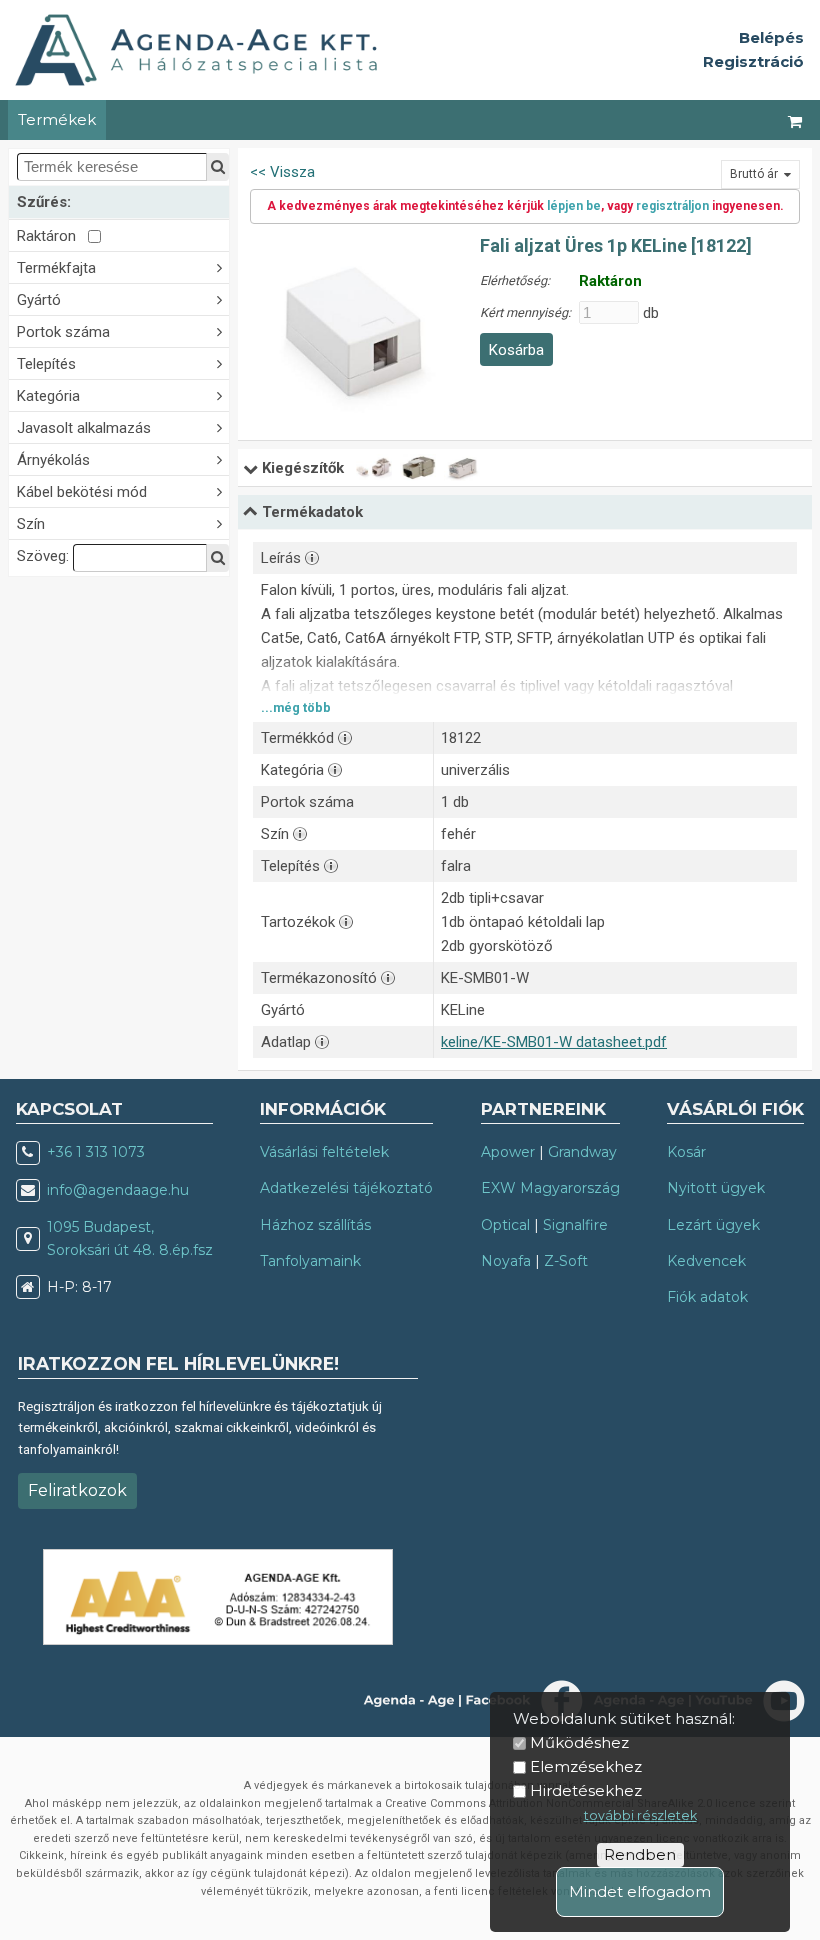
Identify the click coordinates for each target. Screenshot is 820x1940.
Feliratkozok (77, 1490)
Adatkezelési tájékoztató (346, 1188)
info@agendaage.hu (118, 1190)
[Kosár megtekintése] (796, 120)
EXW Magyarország (550, 1188)
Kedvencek (706, 1261)
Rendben (640, 1854)
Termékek (57, 119)
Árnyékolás (53, 460)
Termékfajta (56, 268)
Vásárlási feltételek (324, 1152)
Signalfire (575, 1225)
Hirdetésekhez (586, 1790)
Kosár (686, 1152)
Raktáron (52, 236)
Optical (505, 1225)
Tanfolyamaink (310, 1261)
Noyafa (506, 1261)
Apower (508, 1152)
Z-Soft (566, 1261)
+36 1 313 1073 (96, 1152)
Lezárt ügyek (713, 1225)
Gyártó (39, 300)
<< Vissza (282, 172)
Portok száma (63, 332)
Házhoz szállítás (315, 1225)
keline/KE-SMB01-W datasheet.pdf (554, 1042)
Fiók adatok (707, 1297)
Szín (31, 524)
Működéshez (579, 1742)
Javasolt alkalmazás (84, 428)
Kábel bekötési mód (82, 492)
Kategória (48, 396)
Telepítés (46, 364)
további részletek (640, 1815)
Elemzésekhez (586, 1766)
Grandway (582, 1152)
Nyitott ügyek (716, 1188)
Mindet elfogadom (640, 1891)
